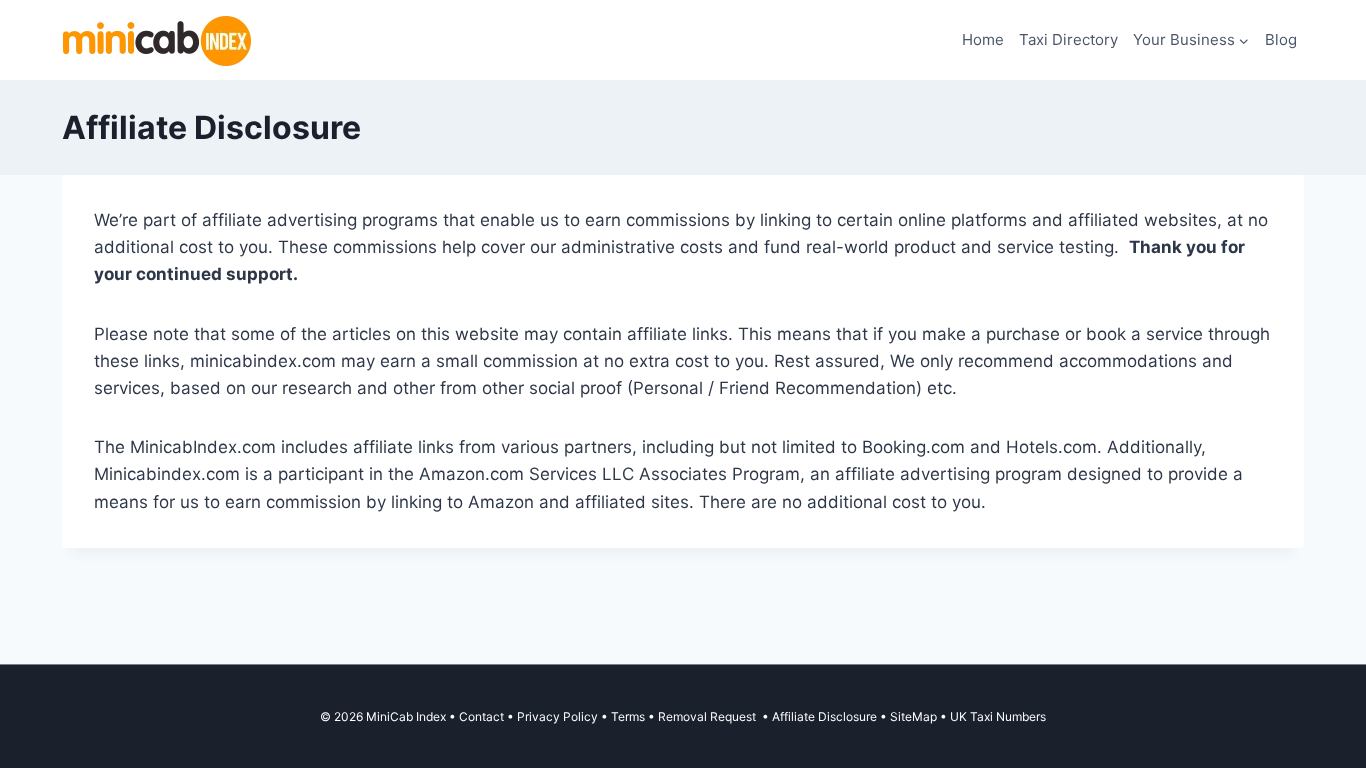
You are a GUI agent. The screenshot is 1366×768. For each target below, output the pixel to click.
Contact (481, 716)
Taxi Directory (1068, 39)
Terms (628, 716)
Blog (1281, 39)
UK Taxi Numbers (998, 716)
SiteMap (915, 716)
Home (983, 39)
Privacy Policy (557, 716)
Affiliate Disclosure (824, 716)
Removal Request (708, 716)
